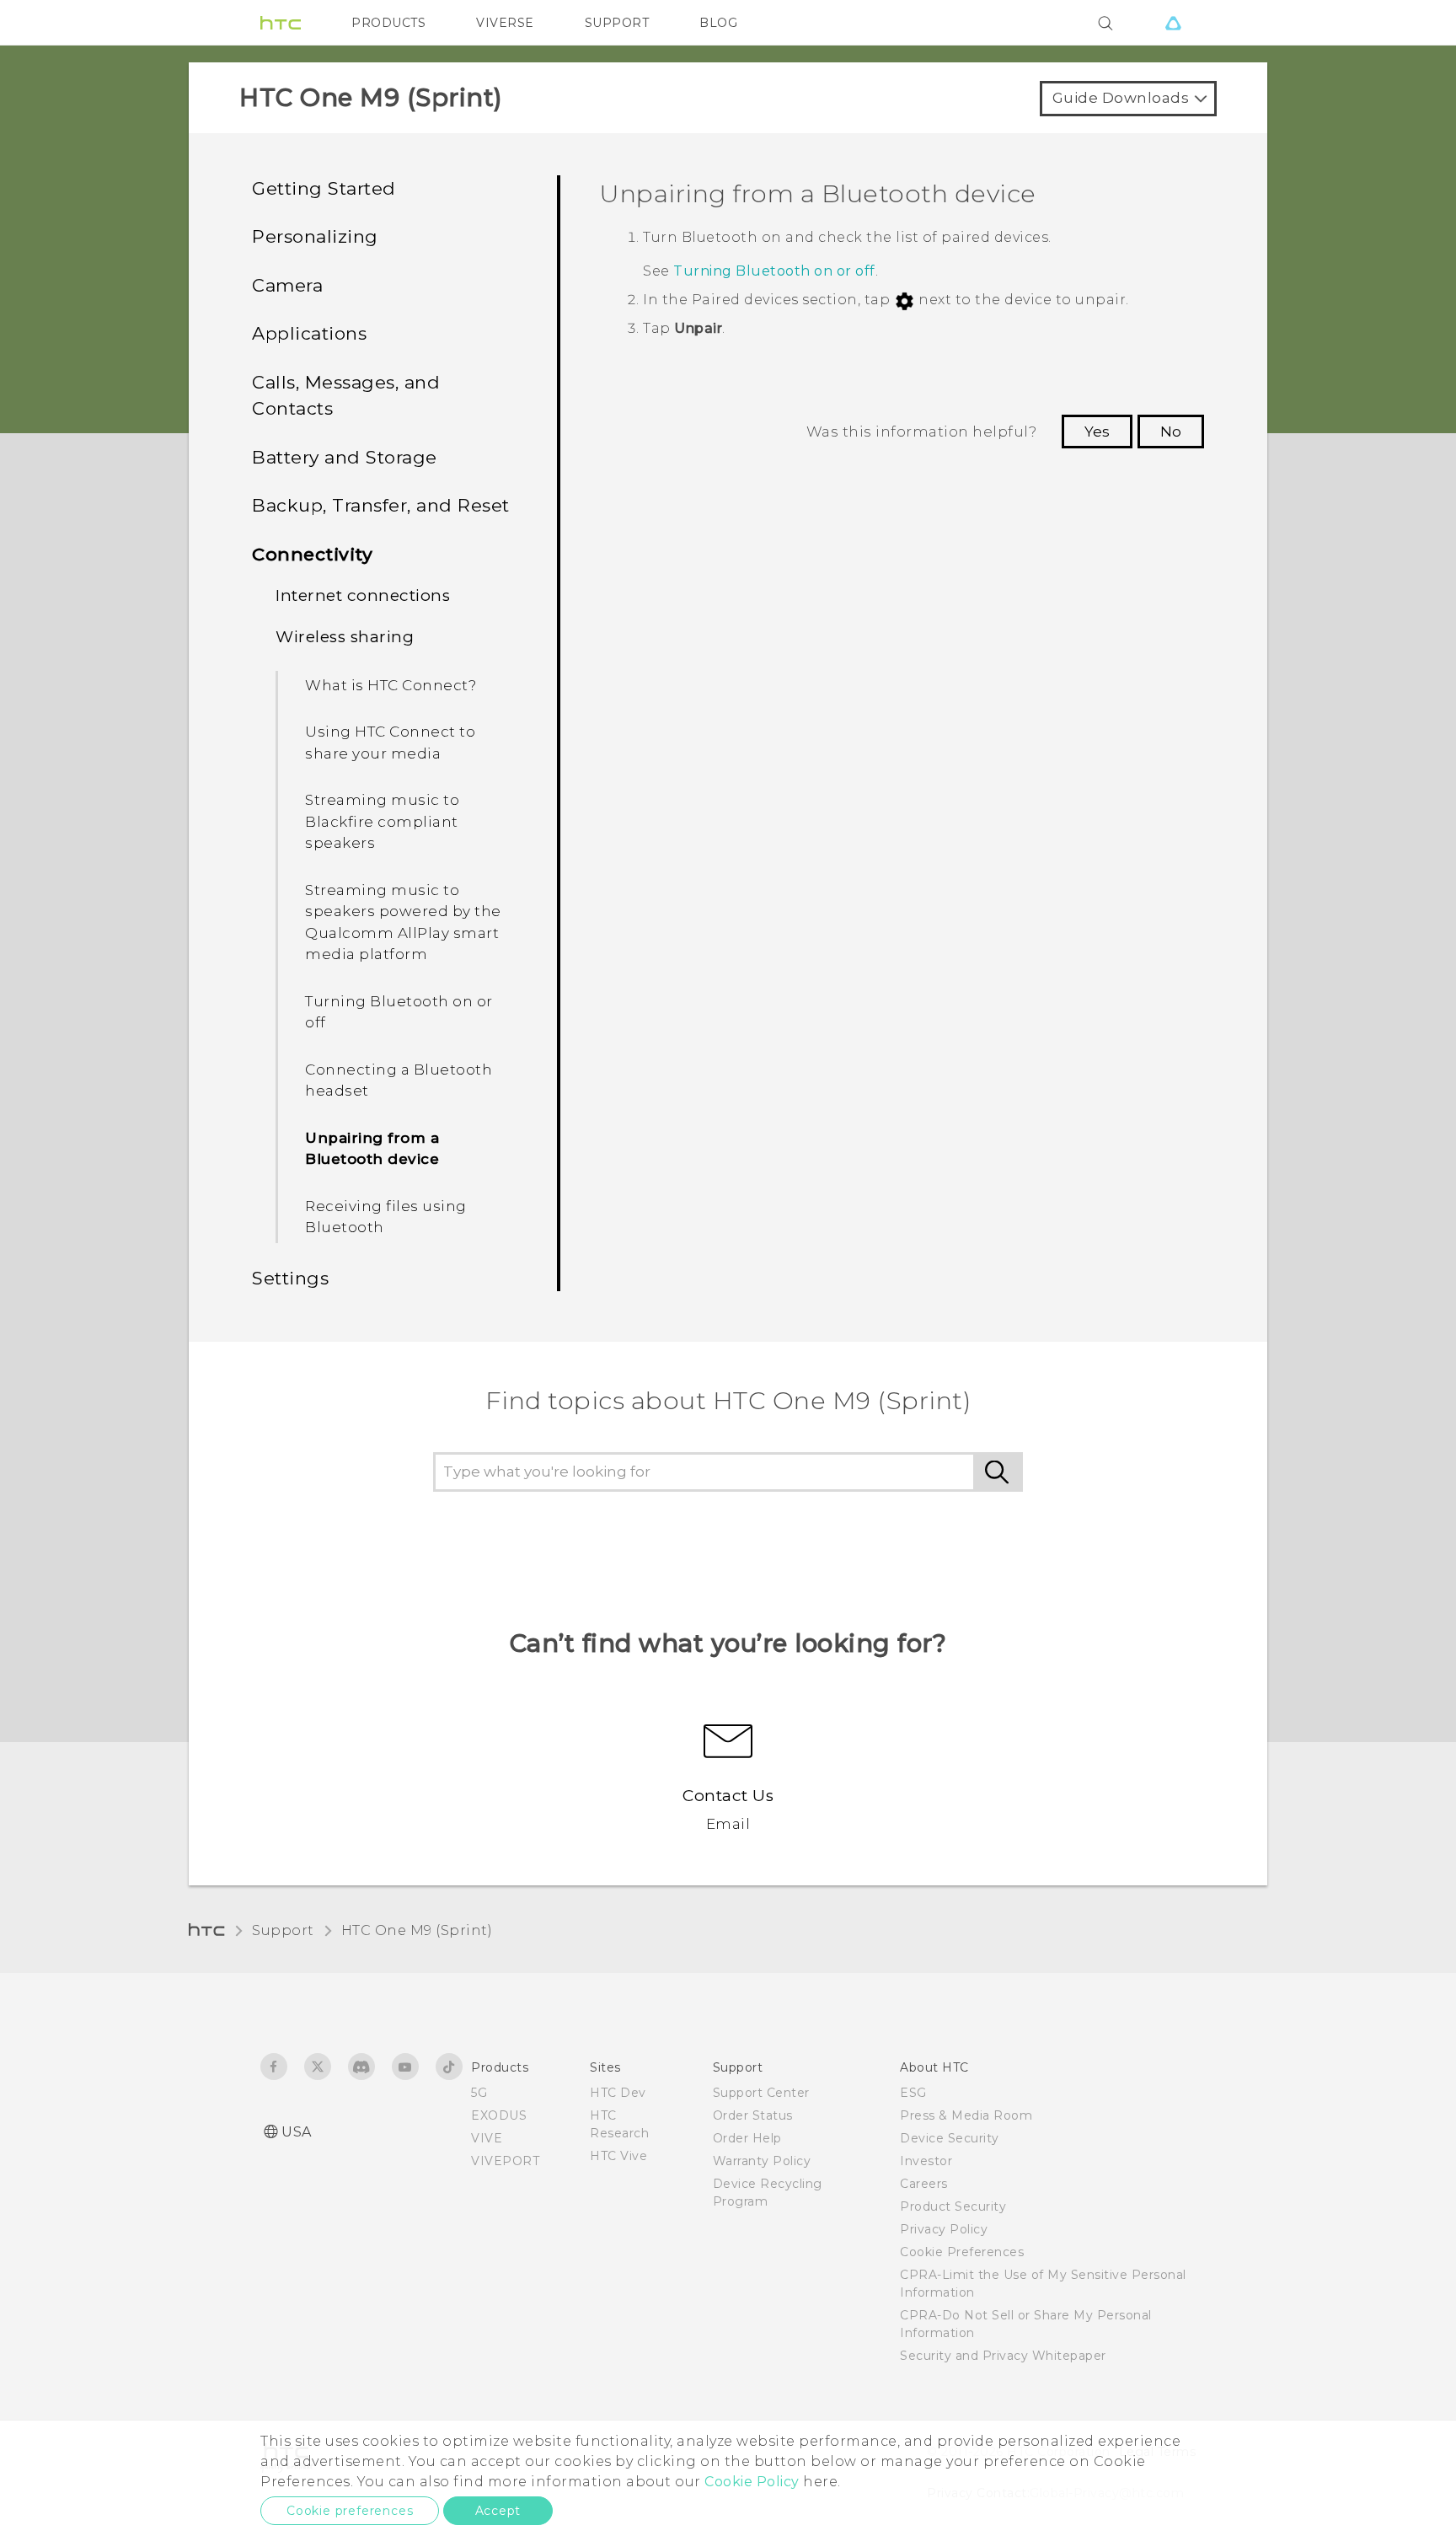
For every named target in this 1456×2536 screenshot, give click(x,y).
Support (283, 1930)
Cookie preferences (350, 2511)
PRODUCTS (388, 23)
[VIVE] (1173, 23)
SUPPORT (617, 23)
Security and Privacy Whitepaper (1003, 2356)
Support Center (761, 2093)
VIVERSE (505, 23)
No (1171, 432)
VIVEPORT (505, 2161)
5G (479, 2093)
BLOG (718, 23)
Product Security (953, 2206)
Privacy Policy (944, 2229)
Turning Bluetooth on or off (399, 1012)
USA (297, 2132)
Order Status (753, 2115)
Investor (926, 2161)
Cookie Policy (752, 2482)
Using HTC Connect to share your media (390, 743)
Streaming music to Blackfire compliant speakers (382, 821)
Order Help (747, 2138)
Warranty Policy (762, 2161)
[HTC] (281, 23)
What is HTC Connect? (391, 685)
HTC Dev (618, 2093)
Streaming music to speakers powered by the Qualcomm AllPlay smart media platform (403, 922)
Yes (1097, 432)
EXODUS (499, 2115)
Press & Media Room (966, 2115)
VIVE (487, 2138)
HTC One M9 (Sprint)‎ (417, 1930)
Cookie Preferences (962, 2252)
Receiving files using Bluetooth (386, 1217)
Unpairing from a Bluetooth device (372, 1149)
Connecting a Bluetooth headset (399, 1080)
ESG (913, 2093)
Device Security (950, 2138)
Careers (924, 2184)
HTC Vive (618, 2156)
